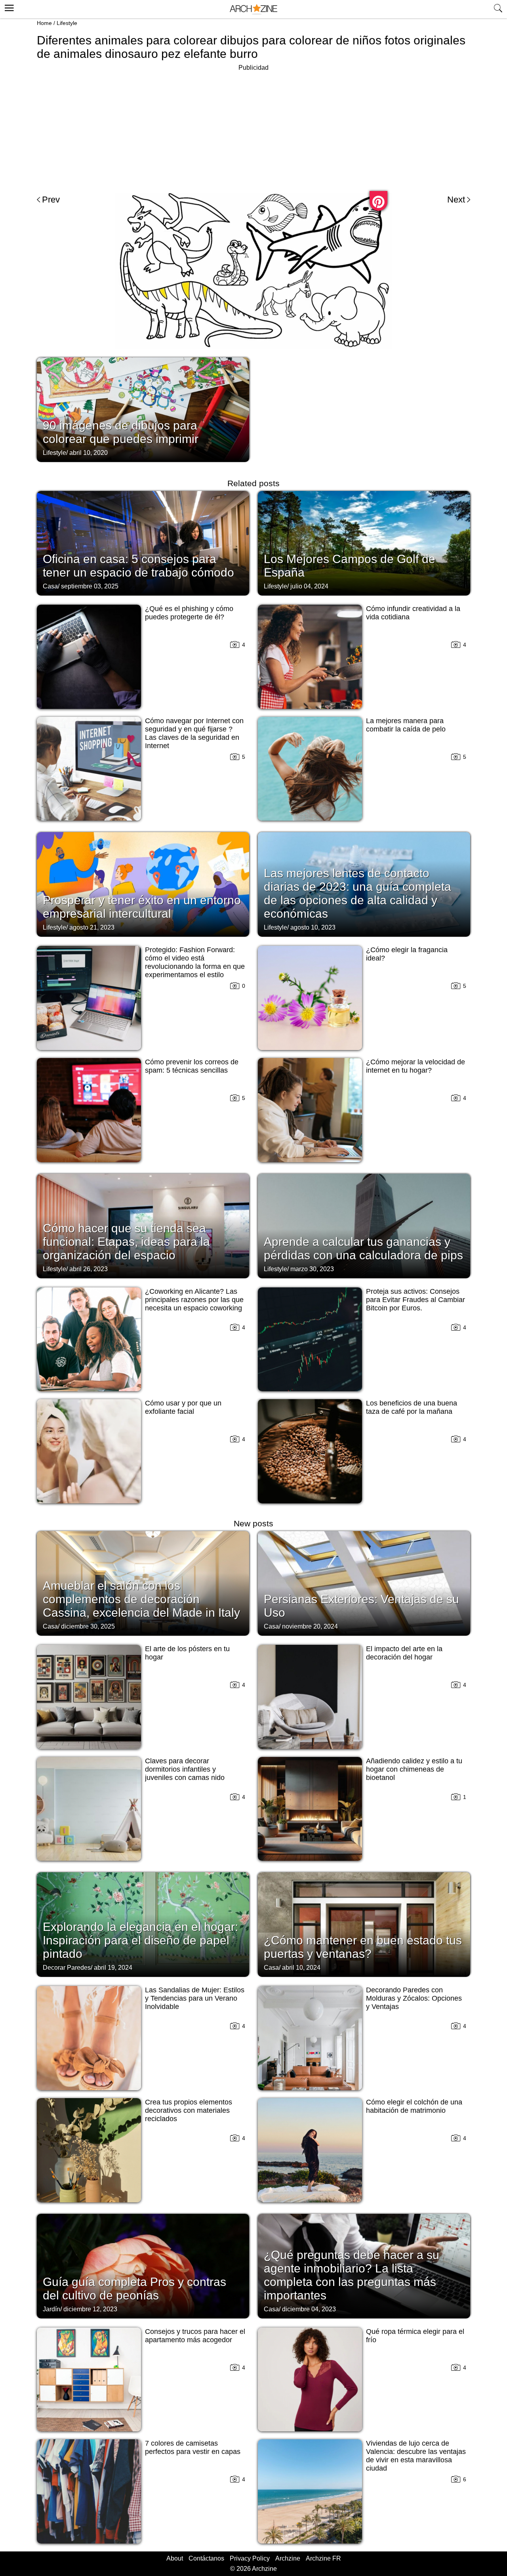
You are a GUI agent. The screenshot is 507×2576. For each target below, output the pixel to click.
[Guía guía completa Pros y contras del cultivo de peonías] (143, 2265)
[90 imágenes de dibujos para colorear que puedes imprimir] (143, 409)
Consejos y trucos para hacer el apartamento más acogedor (195, 2336)
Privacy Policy (250, 2558)
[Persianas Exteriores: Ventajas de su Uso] (364, 1583)
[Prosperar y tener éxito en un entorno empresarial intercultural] (143, 884)
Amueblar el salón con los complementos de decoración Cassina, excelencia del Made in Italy (141, 1599)
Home (44, 23)
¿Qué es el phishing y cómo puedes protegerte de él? (189, 613)
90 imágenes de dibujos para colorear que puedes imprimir (121, 432)
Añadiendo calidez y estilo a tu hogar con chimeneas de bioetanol (414, 1769)
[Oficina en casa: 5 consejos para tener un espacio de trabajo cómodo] (143, 542)
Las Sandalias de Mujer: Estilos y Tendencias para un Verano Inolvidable (195, 1998)
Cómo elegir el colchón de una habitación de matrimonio (414, 2106)
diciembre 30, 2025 (88, 1626)
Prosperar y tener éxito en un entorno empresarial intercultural (142, 907)
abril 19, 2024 (113, 1968)
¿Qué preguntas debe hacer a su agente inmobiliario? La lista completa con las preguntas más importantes (352, 2275)
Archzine (288, 2558)
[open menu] (8, 7)
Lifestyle (67, 23)
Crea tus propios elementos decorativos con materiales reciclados (189, 2110)
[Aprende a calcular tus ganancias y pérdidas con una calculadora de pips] (364, 1225)
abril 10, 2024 (301, 1968)
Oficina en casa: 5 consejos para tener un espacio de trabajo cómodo (138, 566)
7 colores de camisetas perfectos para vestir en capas (193, 2447)
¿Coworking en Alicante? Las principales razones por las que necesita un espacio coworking (194, 1300)
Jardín (51, 2309)
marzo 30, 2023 (312, 1269)
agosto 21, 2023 (92, 927)
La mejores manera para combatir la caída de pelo (406, 725)
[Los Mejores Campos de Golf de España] (364, 542)
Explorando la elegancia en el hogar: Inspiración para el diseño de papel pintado (140, 1940)
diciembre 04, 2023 (309, 2309)
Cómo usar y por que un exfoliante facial (183, 1407)
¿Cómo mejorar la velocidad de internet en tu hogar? (416, 1066)
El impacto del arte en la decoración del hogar (404, 1653)
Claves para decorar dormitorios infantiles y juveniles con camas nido (185, 1769)
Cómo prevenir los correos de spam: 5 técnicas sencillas (192, 1066)
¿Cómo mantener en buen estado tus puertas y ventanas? (363, 1947)
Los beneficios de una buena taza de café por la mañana (412, 1407)
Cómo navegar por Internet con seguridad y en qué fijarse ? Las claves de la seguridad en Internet (194, 733)
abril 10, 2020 (89, 453)
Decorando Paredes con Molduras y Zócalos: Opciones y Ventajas (414, 1998)
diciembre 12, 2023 (90, 2309)
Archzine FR (323, 2558)
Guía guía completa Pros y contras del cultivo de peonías (134, 2289)
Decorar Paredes (67, 1968)
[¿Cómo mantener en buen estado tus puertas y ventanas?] (364, 1924)
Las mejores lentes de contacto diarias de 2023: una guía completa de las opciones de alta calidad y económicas (357, 893)
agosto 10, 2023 (313, 927)
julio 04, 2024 (309, 586)
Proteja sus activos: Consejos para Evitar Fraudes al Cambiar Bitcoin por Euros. (416, 1300)
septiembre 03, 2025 (90, 586)
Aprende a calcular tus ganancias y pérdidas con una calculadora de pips (363, 1248)
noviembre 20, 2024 (310, 1626)
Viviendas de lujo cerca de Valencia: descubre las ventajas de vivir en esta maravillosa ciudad (416, 2456)
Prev (51, 200)
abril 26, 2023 (89, 1269)
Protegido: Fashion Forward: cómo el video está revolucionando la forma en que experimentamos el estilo (195, 962)
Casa (50, 586)
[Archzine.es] (253, 9)
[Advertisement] (253, 128)
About (175, 2558)
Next (456, 200)
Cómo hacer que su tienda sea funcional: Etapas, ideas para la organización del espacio (126, 1242)
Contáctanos (206, 2558)
